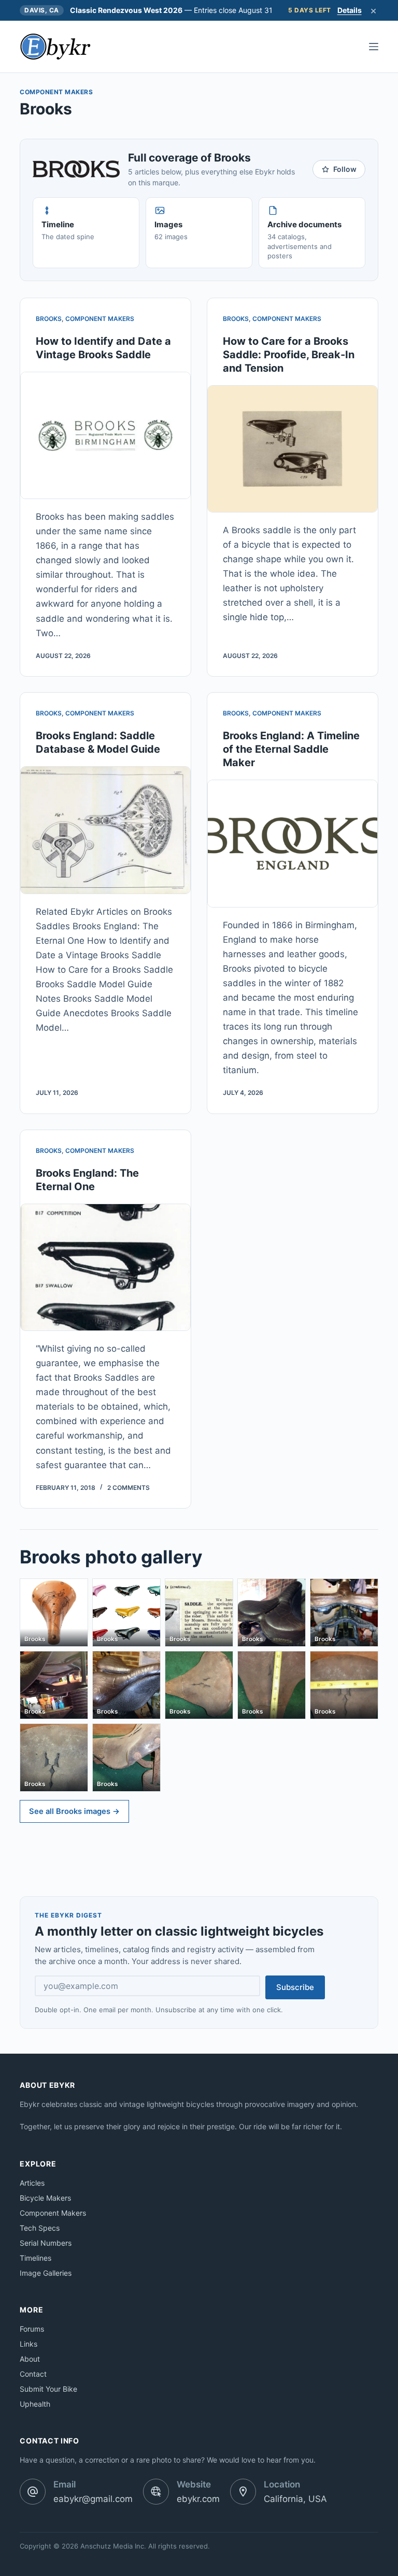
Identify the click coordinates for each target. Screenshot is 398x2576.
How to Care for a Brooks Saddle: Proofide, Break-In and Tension (289, 355)
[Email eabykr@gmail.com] (33, 2492)
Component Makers (100, 319)
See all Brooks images (74, 1811)
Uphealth (35, 2404)
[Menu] (374, 47)
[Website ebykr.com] (156, 2492)
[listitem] (54, 1613)
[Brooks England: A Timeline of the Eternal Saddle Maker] (293, 843)
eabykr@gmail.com (93, 2499)
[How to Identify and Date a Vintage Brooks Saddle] (105, 435)
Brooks (49, 319)
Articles (32, 2183)
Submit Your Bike (48, 2389)
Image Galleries (46, 2273)
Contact (33, 2374)
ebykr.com (198, 2499)
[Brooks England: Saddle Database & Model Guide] (105, 830)
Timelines (35, 2258)
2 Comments (129, 1488)
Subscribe (295, 1987)
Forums (32, 2329)
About (30, 2359)
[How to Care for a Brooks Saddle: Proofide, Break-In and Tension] (293, 449)
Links (29, 2344)
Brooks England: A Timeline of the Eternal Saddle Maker (291, 749)
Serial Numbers (46, 2243)
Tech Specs (40, 2228)
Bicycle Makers (45, 2198)
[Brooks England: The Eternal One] (105, 1267)
